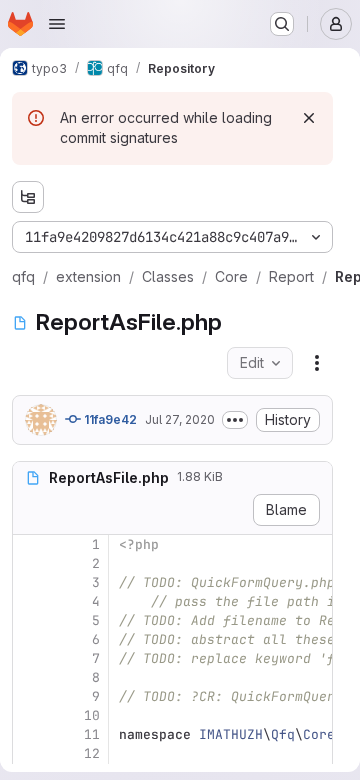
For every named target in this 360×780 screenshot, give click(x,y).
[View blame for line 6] (30, 639)
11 (92, 734)
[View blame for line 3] (30, 582)
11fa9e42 (109, 419)
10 (92, 715)
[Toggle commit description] (235, 420)
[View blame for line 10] (30, 715)
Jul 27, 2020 (180, 419)
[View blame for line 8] (30, 677)
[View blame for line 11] (30, 734)
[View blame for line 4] (30, 601)
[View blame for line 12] (30, 753)
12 (92, 753)
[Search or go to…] (282, 24)
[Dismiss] (309, 118)
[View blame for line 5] (30, 620)
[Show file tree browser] (28, 197)
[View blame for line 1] (30, 544)
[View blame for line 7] (30, 658)
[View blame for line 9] (30, 696)
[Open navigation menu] (57, 24)
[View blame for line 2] (30, 563)
